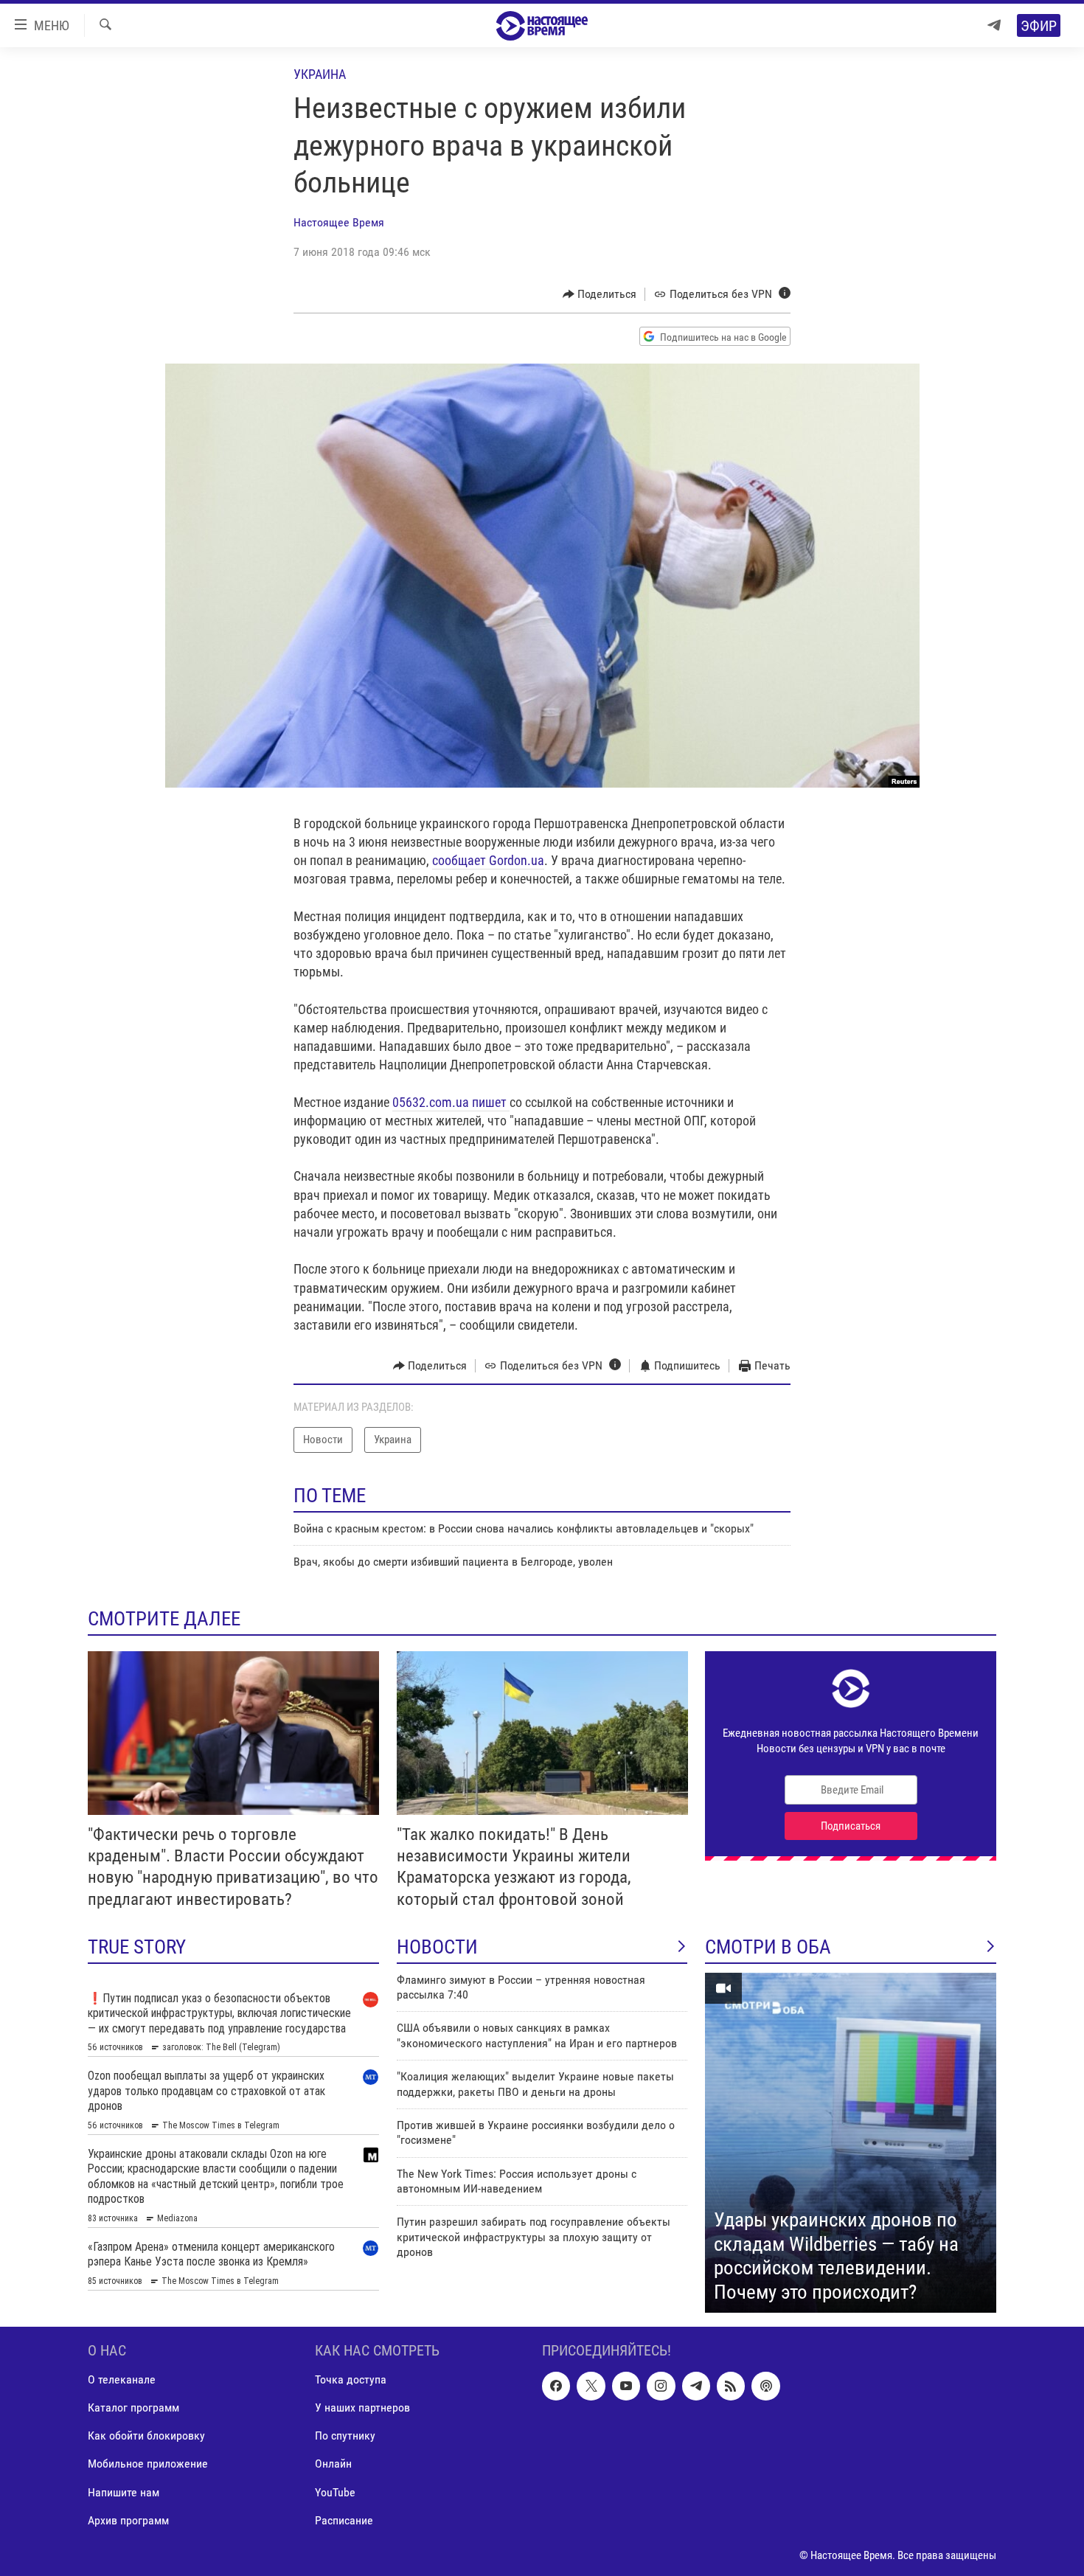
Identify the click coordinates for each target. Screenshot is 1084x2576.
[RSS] (731, 2386)
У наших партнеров (362, 2408)
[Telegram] (994, 25)
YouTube (335, 2492)
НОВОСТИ (437, 1947)
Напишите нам (124, 2492)
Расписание (344, 2520)
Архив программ (128, 2520)
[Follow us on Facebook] (556, 2386)
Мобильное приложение (148, 2464)
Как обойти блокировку (146, 2436)
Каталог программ (133, 2408)
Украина (320, 74)
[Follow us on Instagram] (661, 2386)
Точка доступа (351, 2380)
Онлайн (333, 2464)
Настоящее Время (339, 222)
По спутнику (345, 2436)
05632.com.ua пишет (451, 1102)
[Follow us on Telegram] (696, 2386)
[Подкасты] (765, 2386)
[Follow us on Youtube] (626, 2386)
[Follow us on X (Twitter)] (591, 2386)
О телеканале (122, 2380)
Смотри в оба (768, 1947)
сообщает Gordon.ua (488, 860)
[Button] (600, 294)
